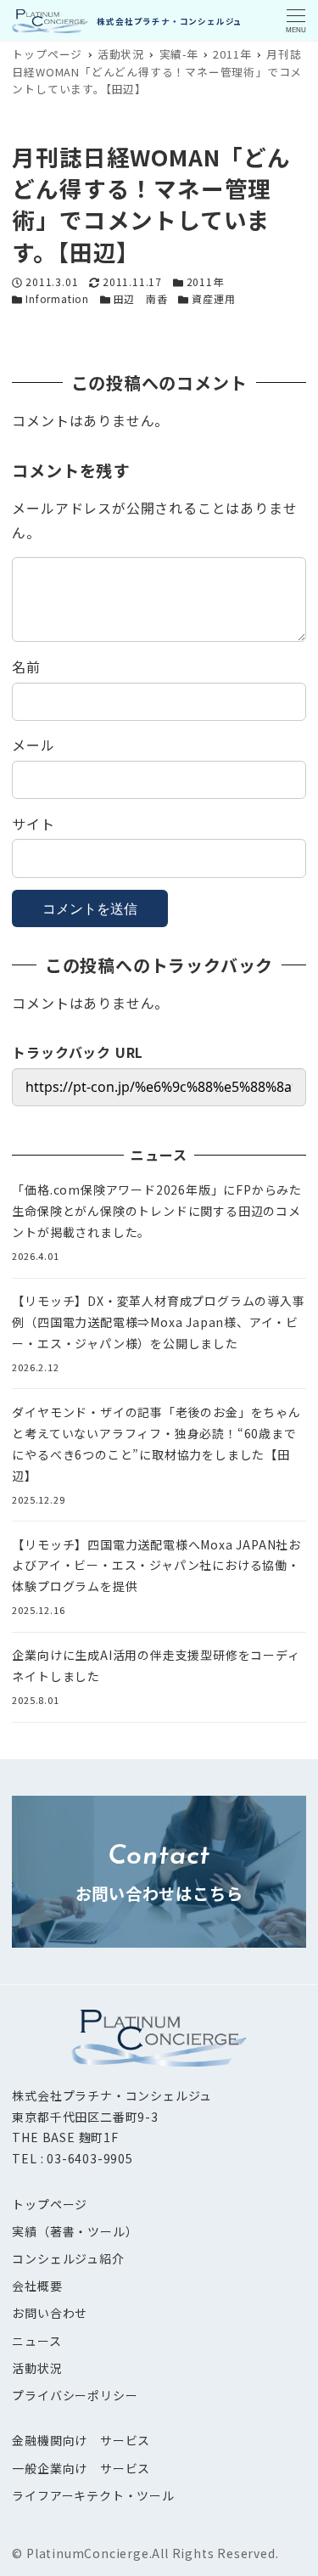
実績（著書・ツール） (75, 2231)
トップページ (50, 2204)
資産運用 (213, 298)
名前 (26, 666)
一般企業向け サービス (81, 2468)
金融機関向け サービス (81, 2440)
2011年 (205, 281)
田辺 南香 (141, 298)
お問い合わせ (50, 2313)
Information (57, 298)
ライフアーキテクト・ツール (93, 2495)
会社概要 (37, 2286)
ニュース (36, 2341)
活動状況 (37, 2368)
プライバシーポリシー (75, 2395)
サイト (33, 824)
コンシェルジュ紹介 (68, 2258)
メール (33, 745)
